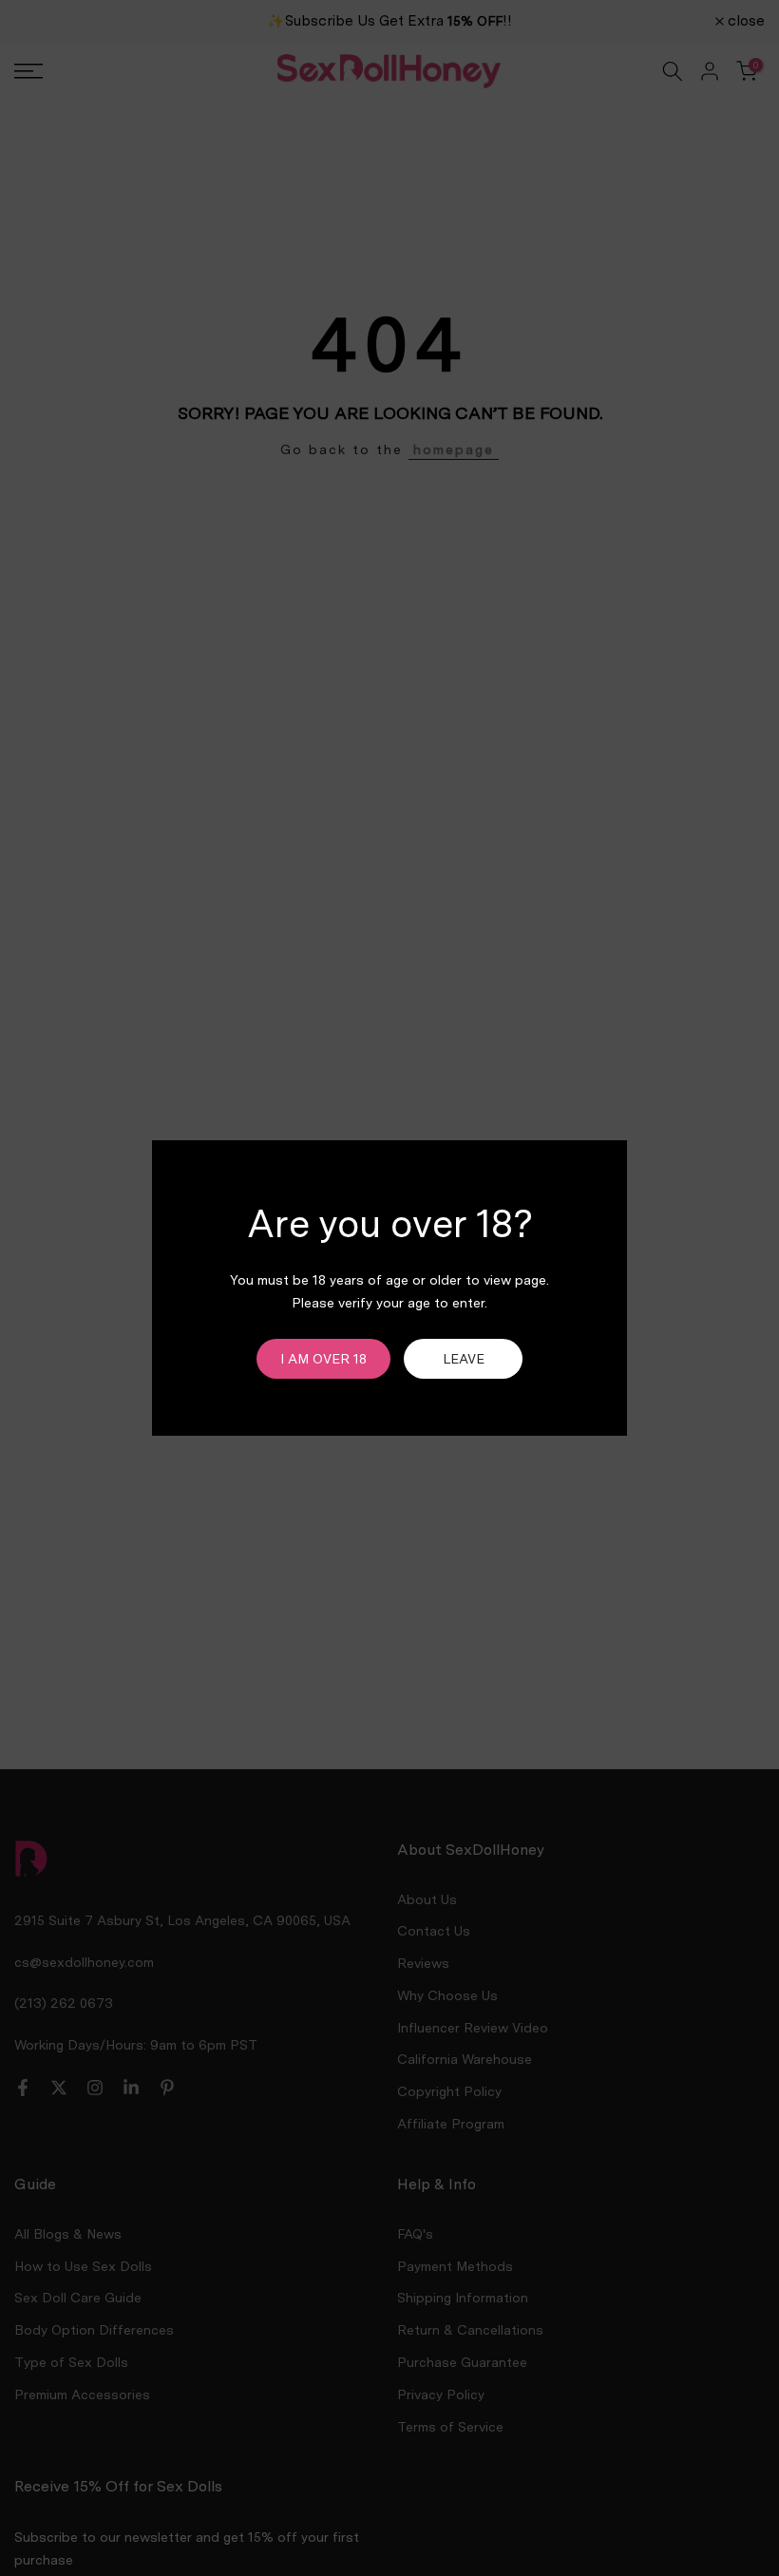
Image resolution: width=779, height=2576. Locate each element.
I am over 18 (323, 1359)
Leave (464, 1359)
